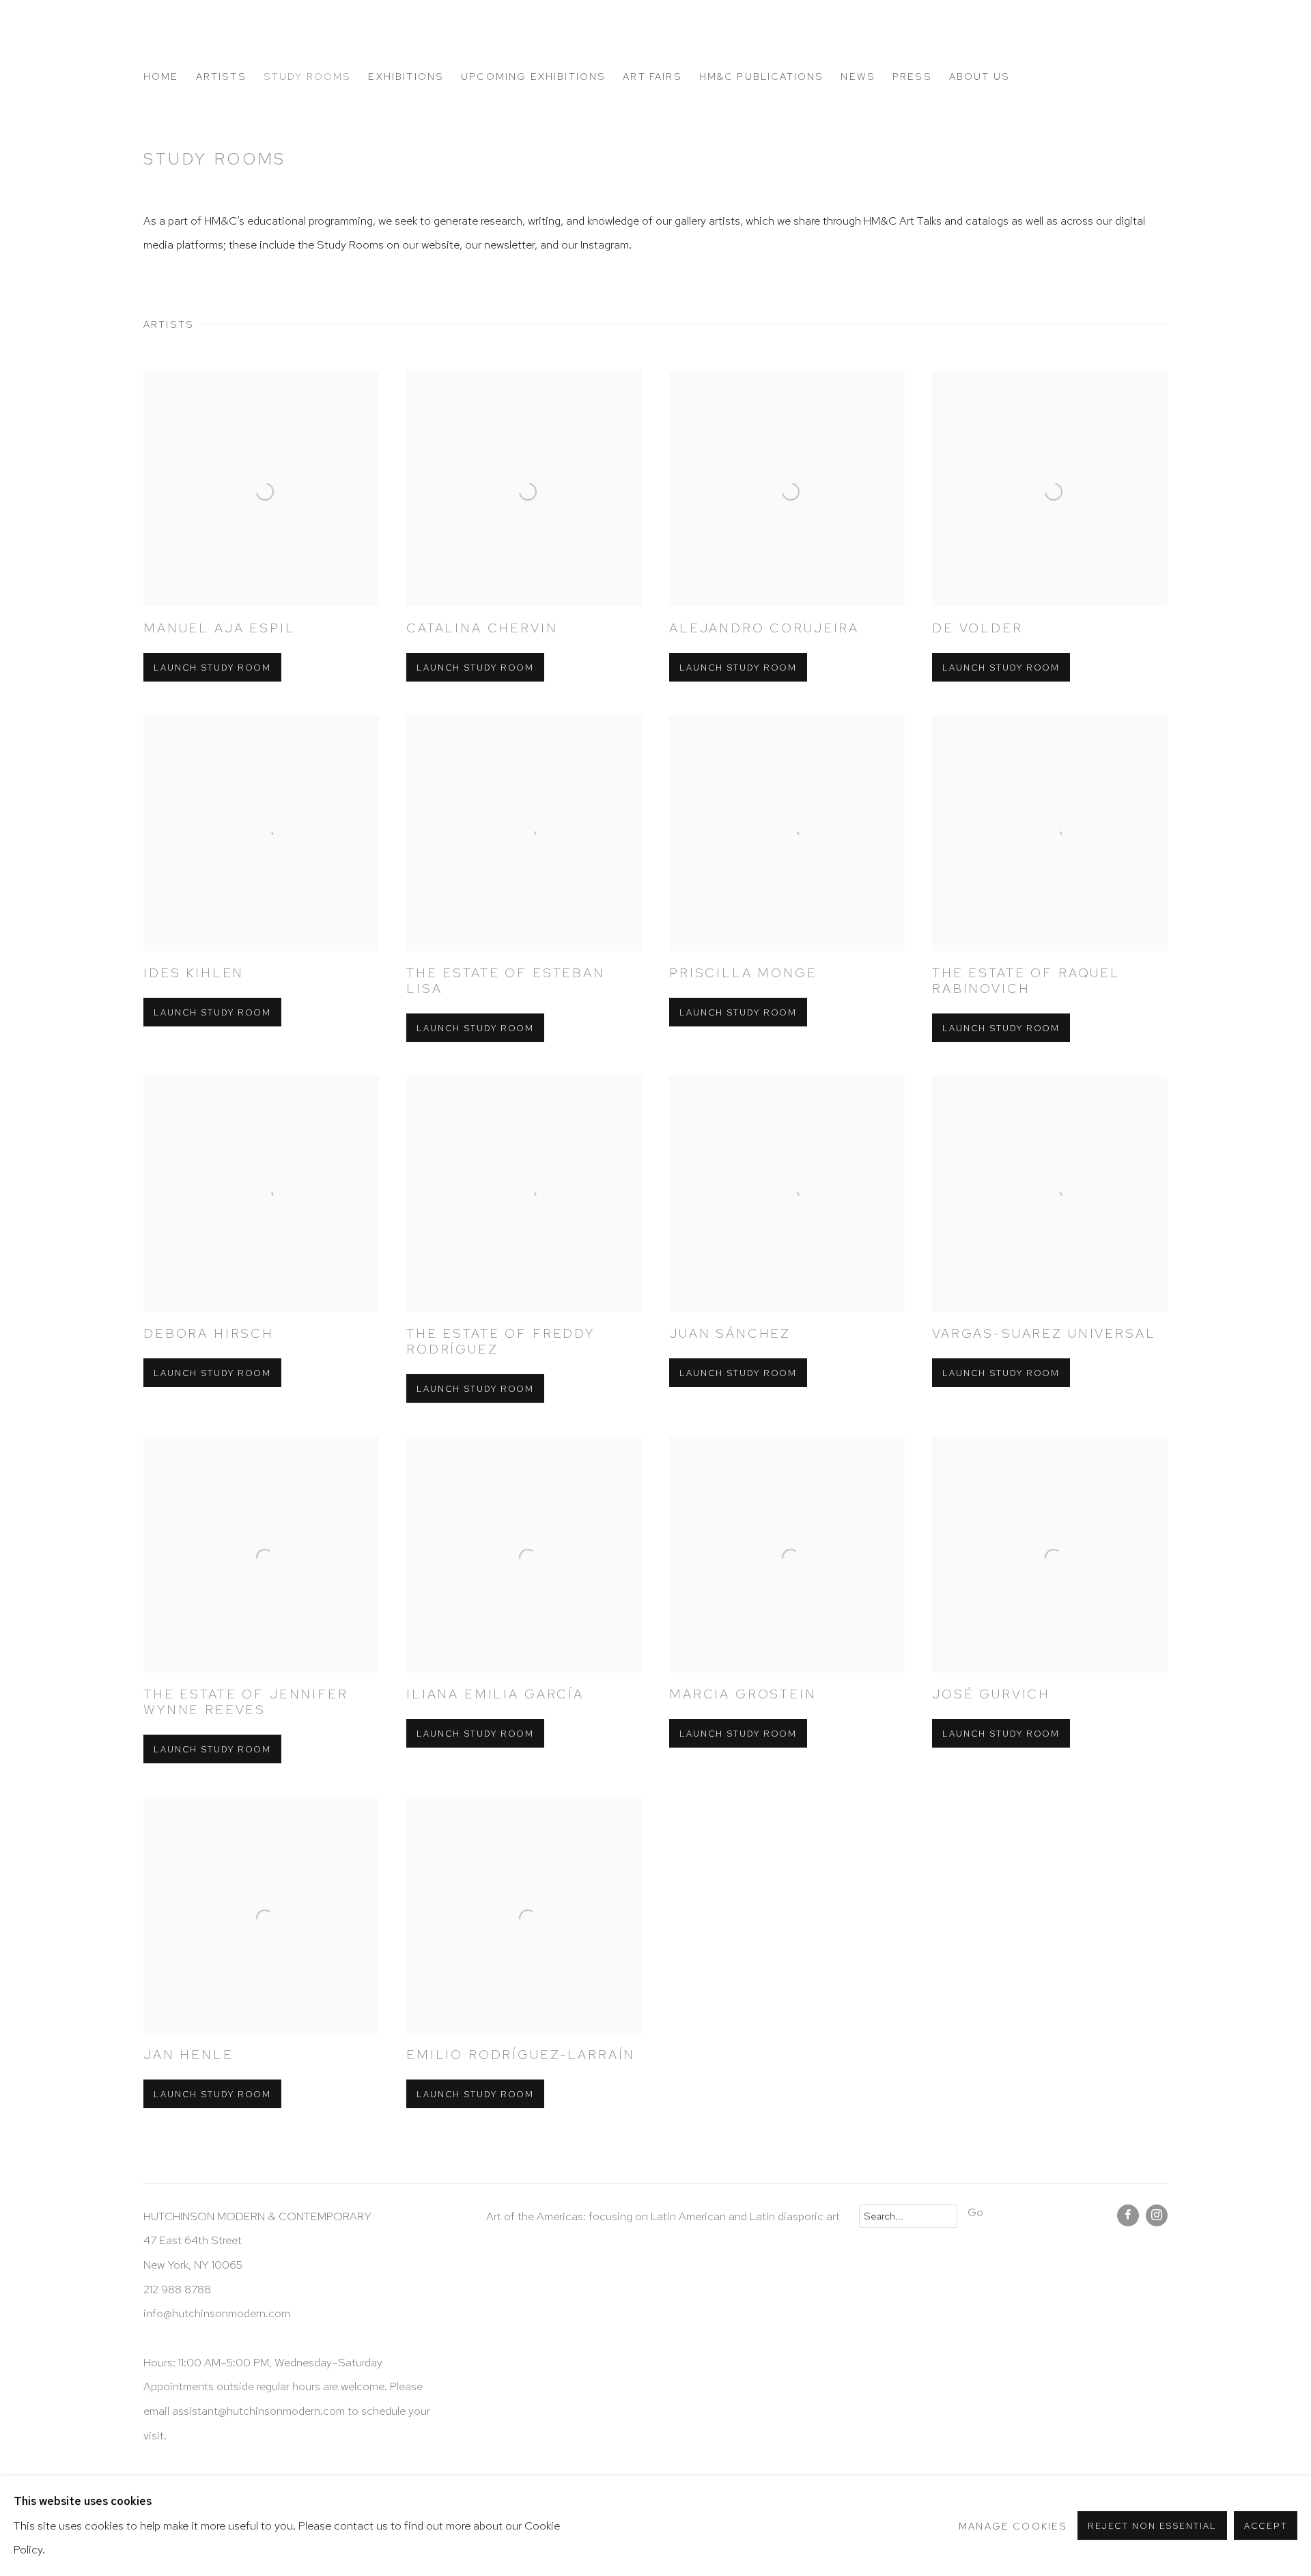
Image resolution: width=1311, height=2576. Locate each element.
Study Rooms (308, 76)
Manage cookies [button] (1013, 2526)
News (858, 76)
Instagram (1157, 2215)
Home (161, 76)
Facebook (1128, 2215)
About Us (979, 76)
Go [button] (975, 2212)
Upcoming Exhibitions (533, 76)
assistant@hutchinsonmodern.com (258, 2411)
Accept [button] (1266, 2526)
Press (912, 76)
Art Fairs (652, 76)
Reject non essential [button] (1152, 2526)
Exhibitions (406, 76)
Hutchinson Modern (266, 42)
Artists (221, 76)
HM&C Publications (762, 76)
